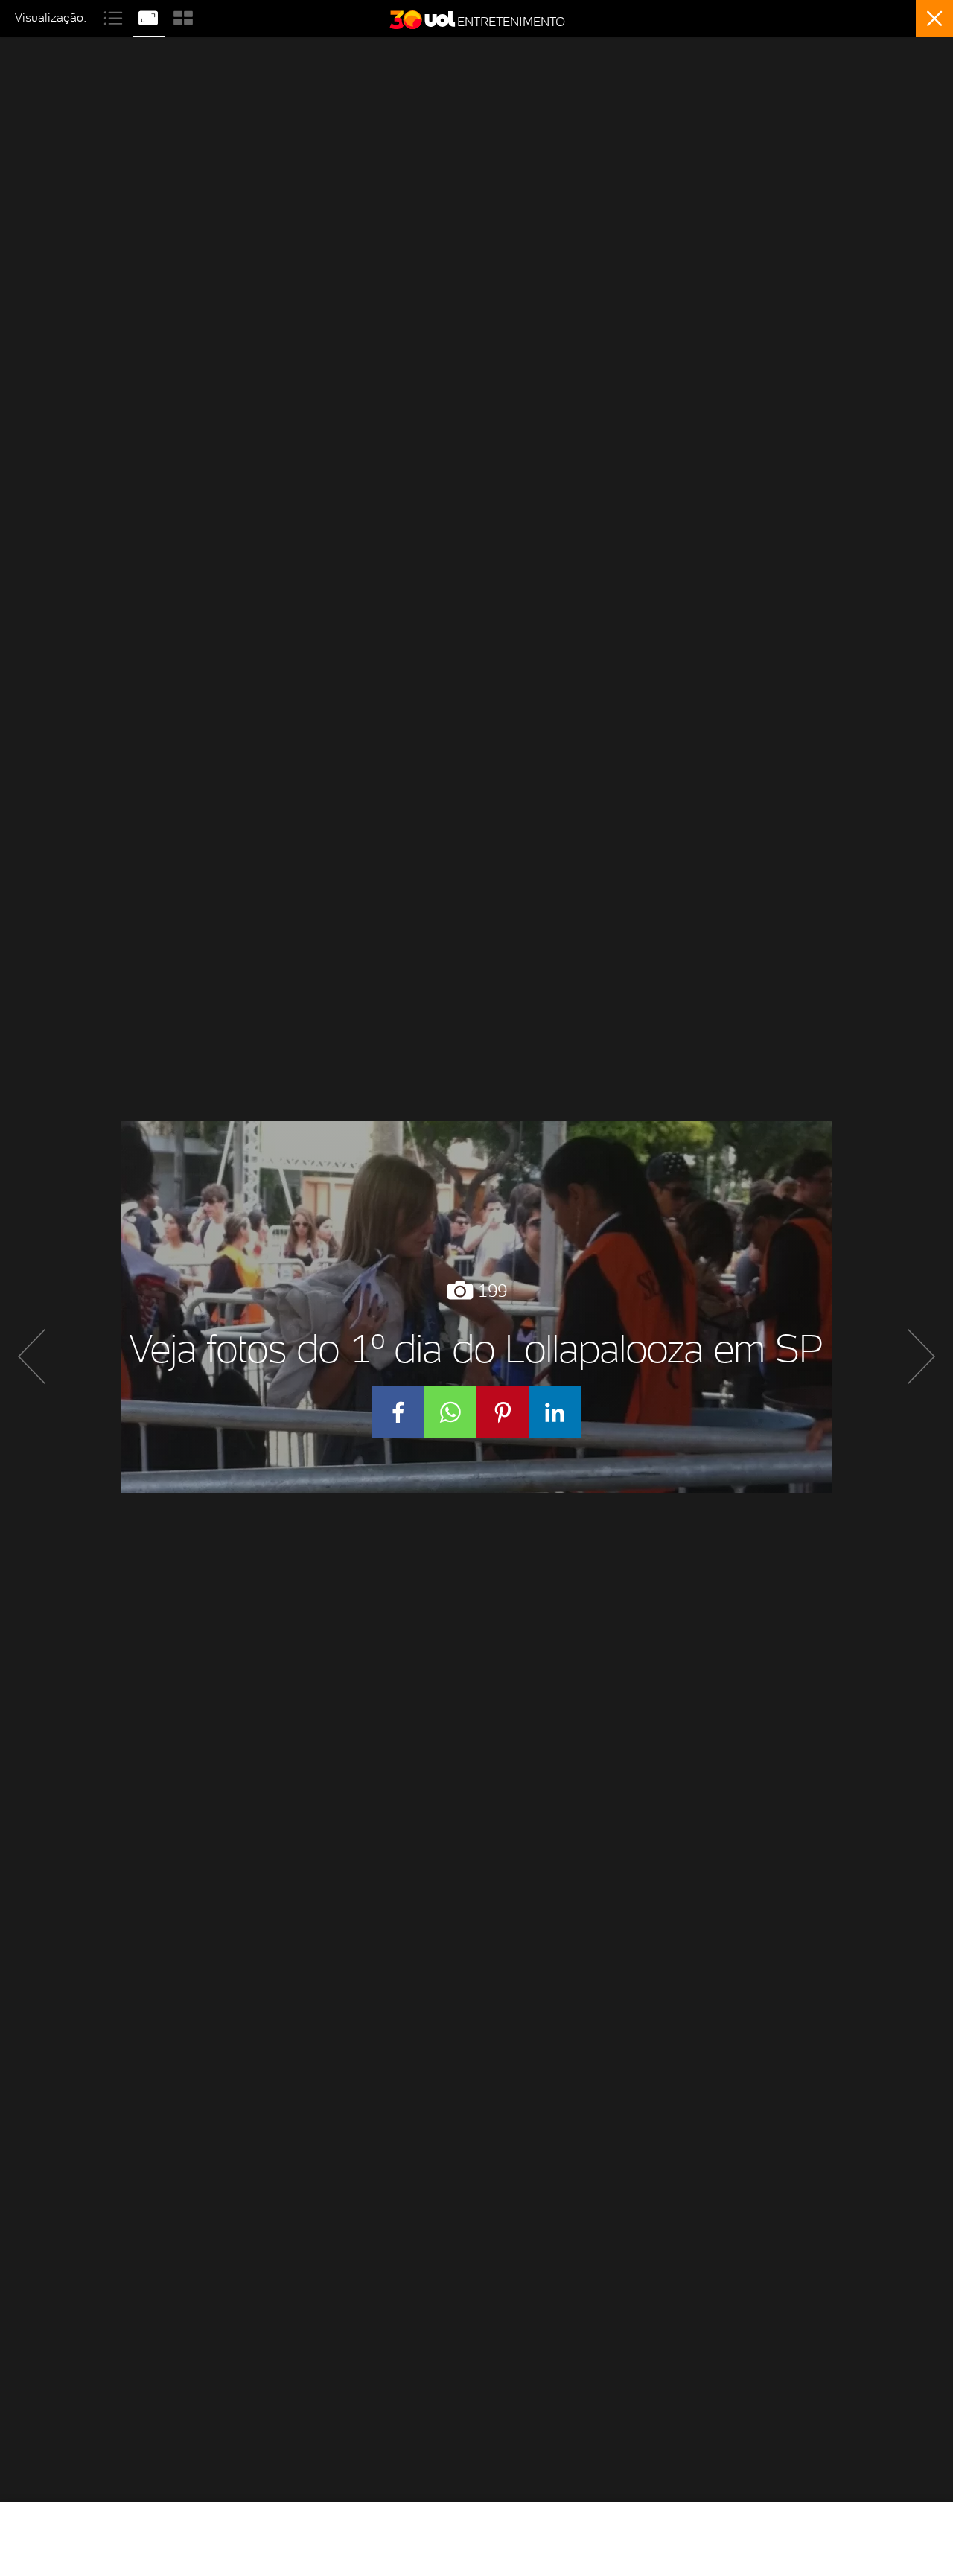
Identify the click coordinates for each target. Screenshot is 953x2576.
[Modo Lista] (115, 16)
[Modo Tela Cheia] (150, 16)
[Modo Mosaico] (183, 16)
